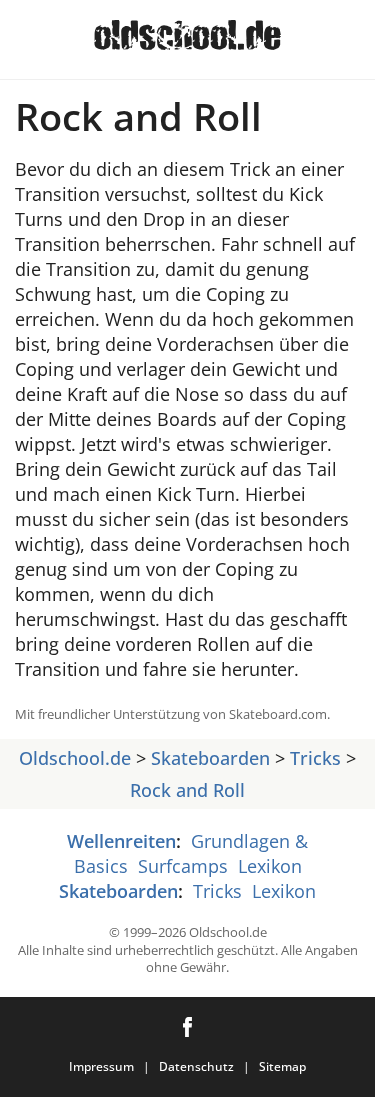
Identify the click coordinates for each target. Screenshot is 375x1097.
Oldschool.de (75, 758)
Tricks (315, 758)
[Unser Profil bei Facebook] (187, 1027)
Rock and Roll (187, 790)
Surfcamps (183, 866)
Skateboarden (210, 758)
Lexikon (270, 866)
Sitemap (282, 1066)
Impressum (101, 1066)
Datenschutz (196, 1066)
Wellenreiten (121, 841)
